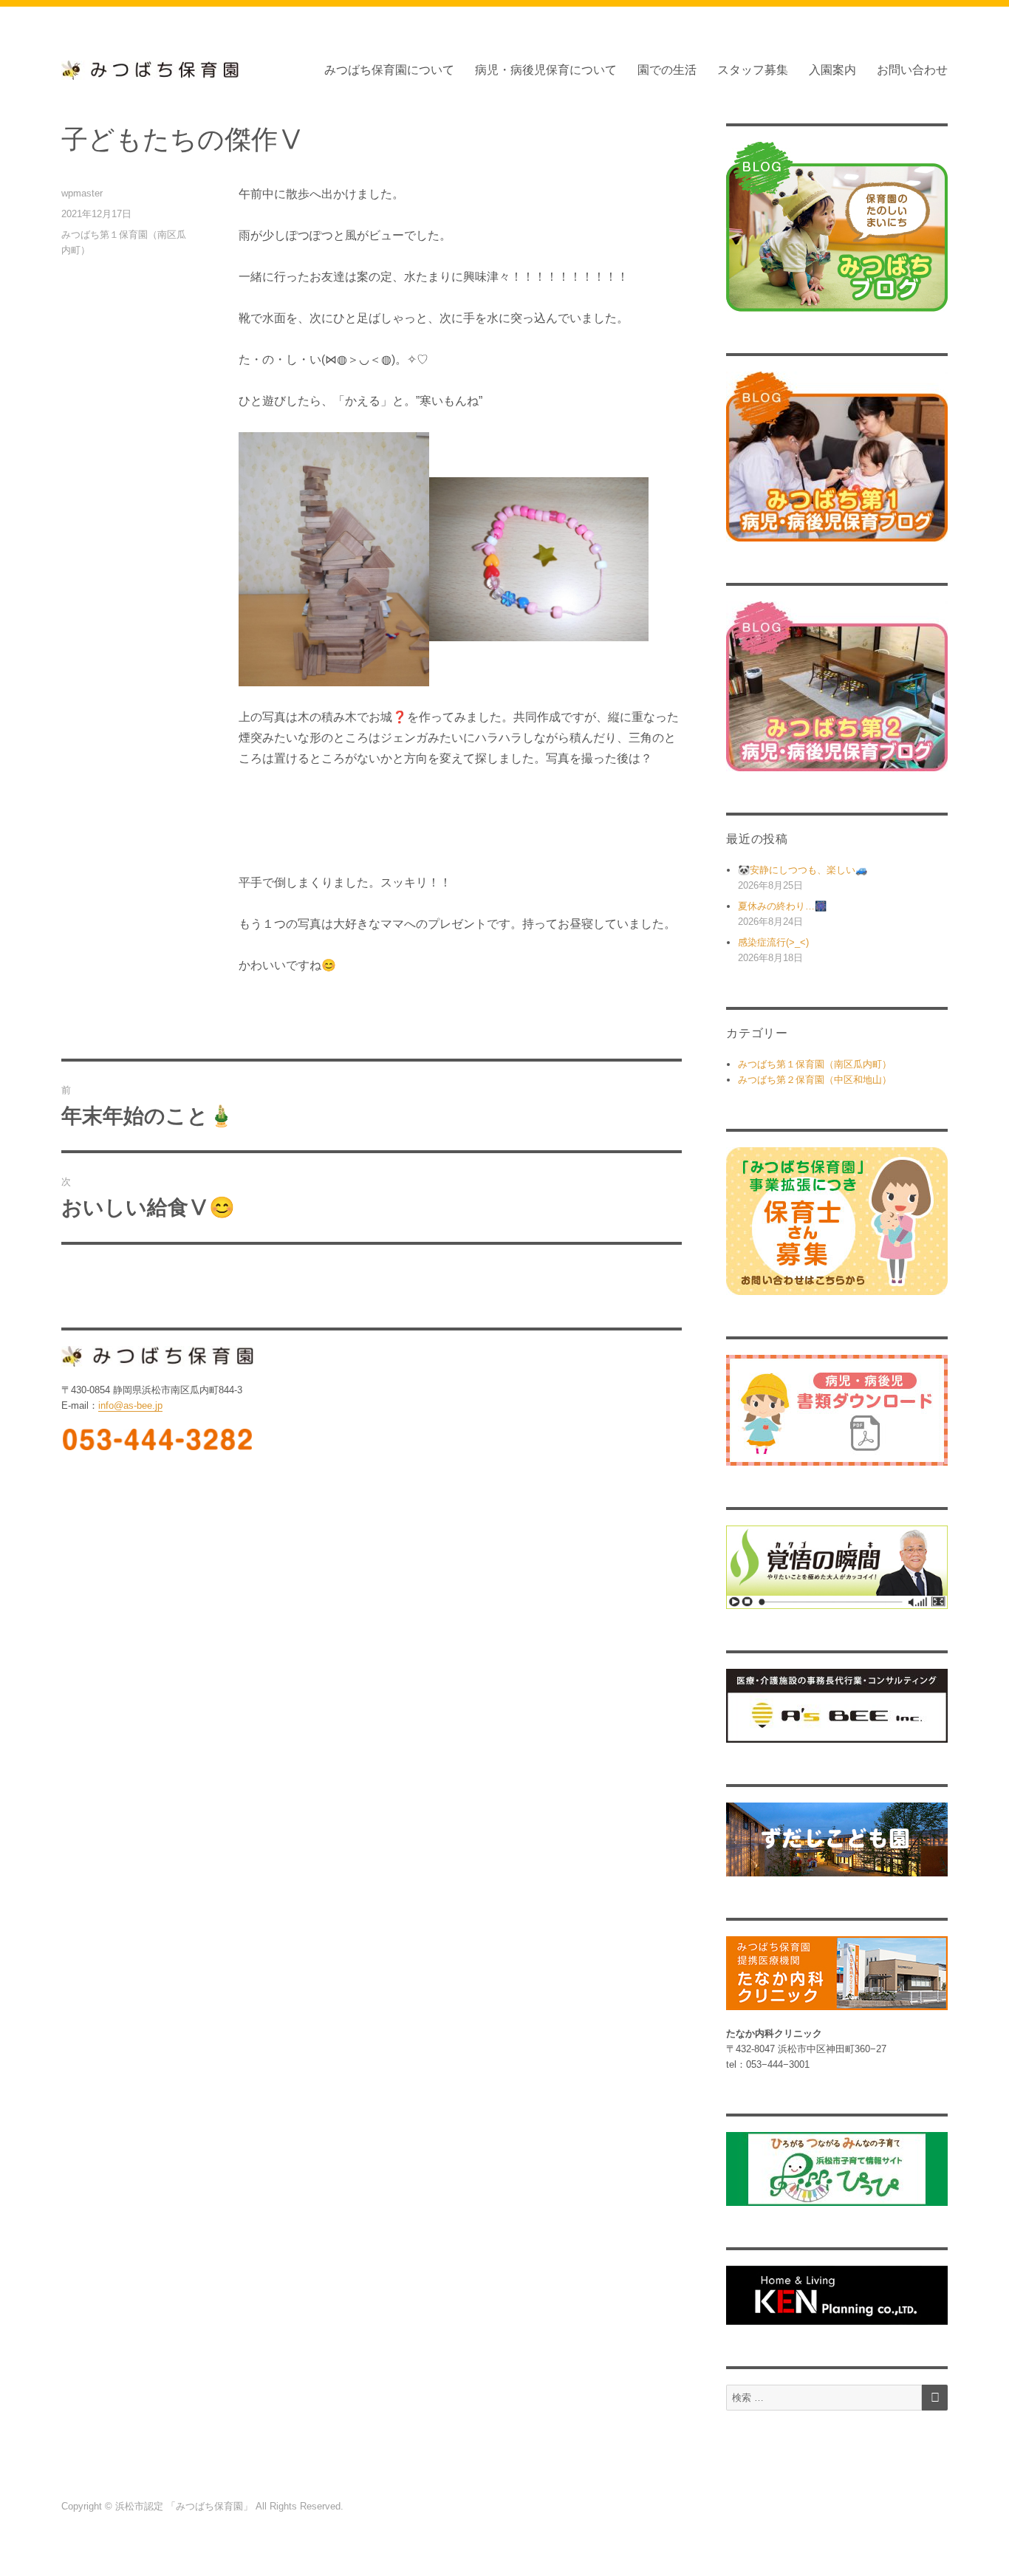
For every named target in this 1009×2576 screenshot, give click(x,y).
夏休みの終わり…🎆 (782, 906)
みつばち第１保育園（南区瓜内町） (815, 1064)
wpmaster (82, 193)
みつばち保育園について (389, 70)
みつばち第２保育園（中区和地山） (815, 1080)
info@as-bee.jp (130, 1405)
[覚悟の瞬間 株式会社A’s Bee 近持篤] (837, 1567)
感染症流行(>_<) (773, 942)
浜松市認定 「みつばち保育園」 (185, 2506)
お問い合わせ (912, 70)
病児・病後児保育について (546, 70)
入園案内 (832, 70)
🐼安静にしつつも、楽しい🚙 (803, 870)
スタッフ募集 (753, 70)
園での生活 (667, 70)
